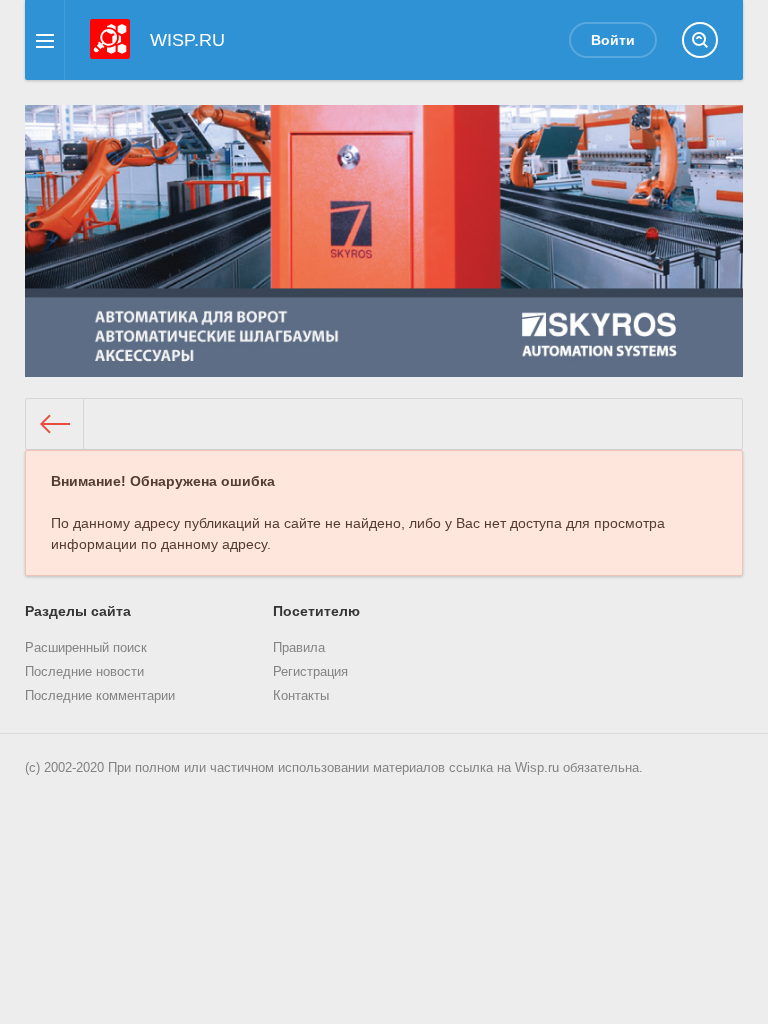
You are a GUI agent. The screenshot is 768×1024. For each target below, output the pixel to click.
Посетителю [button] (316, 611)
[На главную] (55, 424)
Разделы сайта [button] (78, 611)
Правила (299, 648)
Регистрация (310, 672)
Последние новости (84, 672)
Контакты (301, 696)
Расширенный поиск (86, 648)
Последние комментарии (100, 696)
